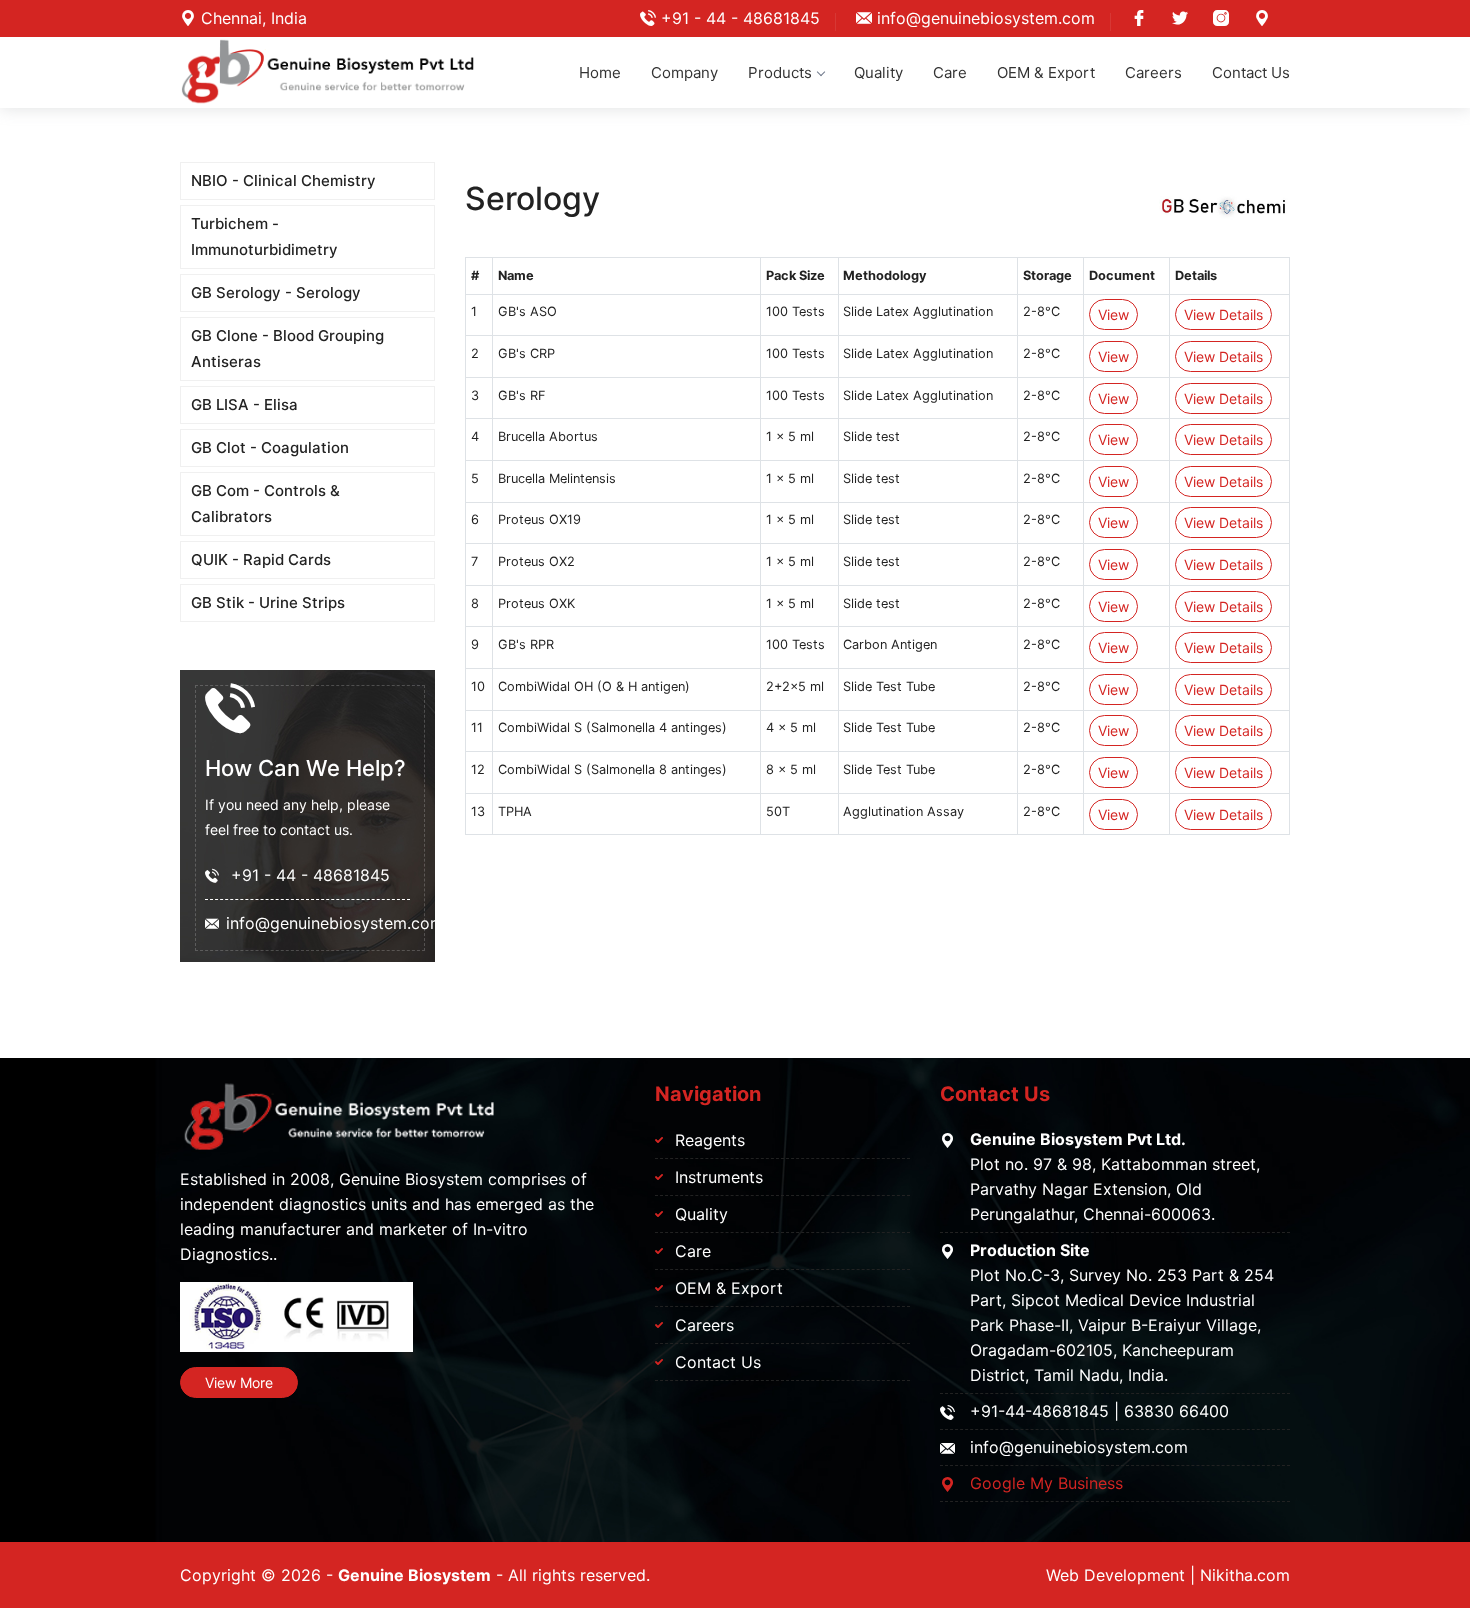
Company (684, 72)
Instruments (719, 1177)
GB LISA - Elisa (244, 404)
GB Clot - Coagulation (270, 447)
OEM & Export (1046, 72)
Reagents (710, 1140)
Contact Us (1251, 72)
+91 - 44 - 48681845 (738, 18)
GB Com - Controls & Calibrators (265, 503)
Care (950, 72)
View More (239, 1382)
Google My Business (1046, 1483)
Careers (1153, 72)
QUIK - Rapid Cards (261, 559)
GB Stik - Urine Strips (268, 602)
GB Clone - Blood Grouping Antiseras (287, 348)
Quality (878, 72)
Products (780, 72)
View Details (1223, 314)
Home (600, 72)
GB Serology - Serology (276, 292)
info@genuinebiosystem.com (983, 18)
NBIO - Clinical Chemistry (283, 180)
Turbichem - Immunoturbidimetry (264, 236)
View (1113, 314)
